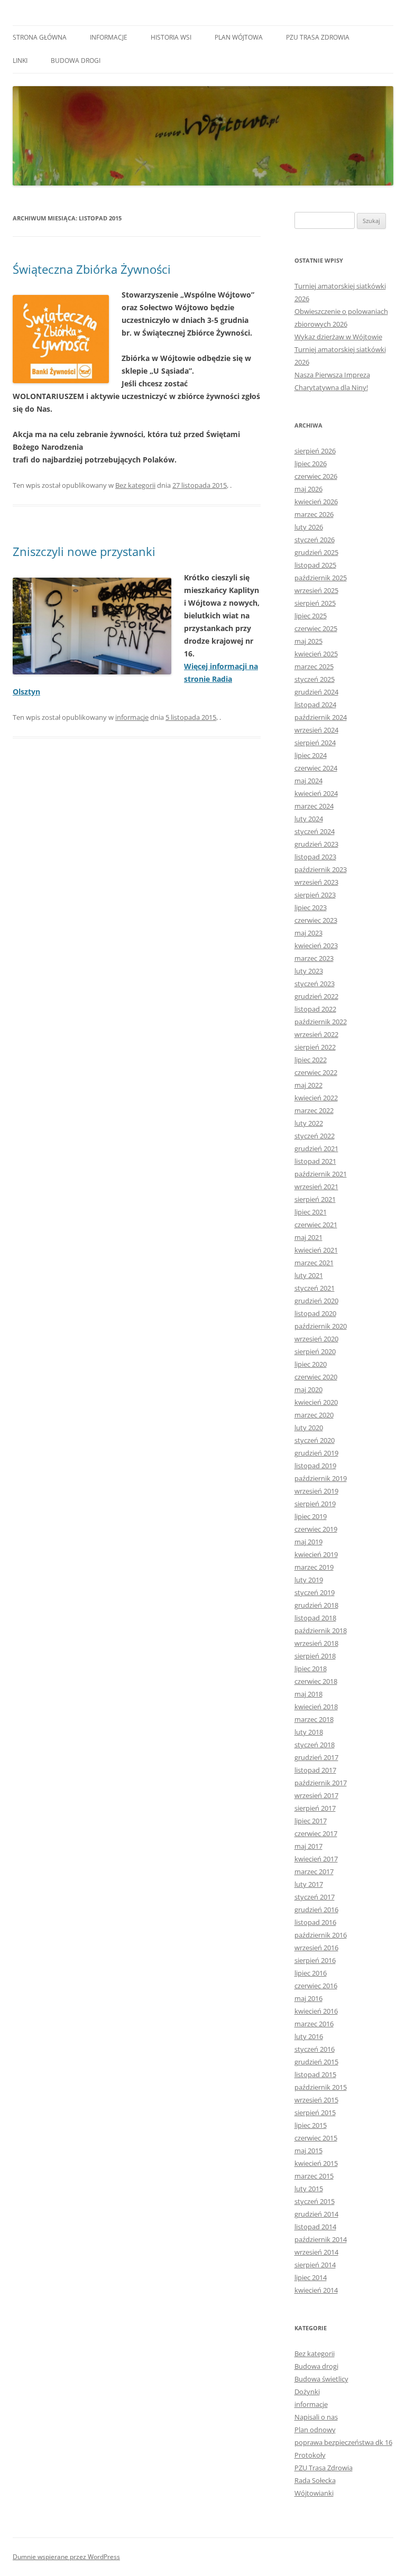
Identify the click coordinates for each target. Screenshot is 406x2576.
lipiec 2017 (311, 1821)
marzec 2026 (314, 514)
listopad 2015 (315, 2074)
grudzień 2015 (316, 2062)
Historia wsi (171, 37)
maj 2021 (308, 1237)
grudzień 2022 (316, 996)
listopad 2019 (315, 1466)
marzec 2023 (314, 958)
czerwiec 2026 (316, 476)
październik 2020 (321, 1326)
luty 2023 (309, 971)
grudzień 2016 (316, 1910)
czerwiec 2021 (316, 1225)
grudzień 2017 (316, 1757)
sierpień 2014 (315, 2265)
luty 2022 (309, 1123)
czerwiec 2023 (316, 920)
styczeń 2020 (315, 1440)
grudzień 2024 (316, 692)
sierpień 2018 (315, 1656)
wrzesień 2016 (316, 1948)
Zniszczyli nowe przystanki (84, 551)
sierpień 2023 (315, 895)
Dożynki (307, 2392)
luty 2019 (309, 1580)
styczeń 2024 (315, 831)
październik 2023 (321, 869)
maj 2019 (308, 1542)
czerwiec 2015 (316, 2138)
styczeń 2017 (315, 1897)
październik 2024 (321, 717)
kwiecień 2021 (316, 1250)
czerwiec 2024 (316, 768)
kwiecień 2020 (316, 1402)
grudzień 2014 (316, 2214)
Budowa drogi (76, 61)
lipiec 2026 (311, 464)
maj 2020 (308, 1389)
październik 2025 (321, 578)
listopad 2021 (315, 1161)
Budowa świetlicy (321, 2379)
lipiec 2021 (311, 1212)
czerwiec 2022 (316, 1072)
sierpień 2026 (315, 451)
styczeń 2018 (315, 1745)
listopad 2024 (315, 705)
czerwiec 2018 (316, 1681)
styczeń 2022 (315, 1136)
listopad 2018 (315, 1618)
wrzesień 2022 (316, 1034)
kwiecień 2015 (316, 2163)
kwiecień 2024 (316, 793)
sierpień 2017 (315, 1808)
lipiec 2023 (311, 907)
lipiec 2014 (311, 2277)
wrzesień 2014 (316, 2252)
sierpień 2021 (315, 1199)
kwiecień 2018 (316, 1707)
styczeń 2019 (315, 1592)
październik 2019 (321, 1478)
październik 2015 (321, 2087)
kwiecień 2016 (316, 2011)
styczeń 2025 (315, 679)
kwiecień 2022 (316, 1098)
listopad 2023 (315, 857)
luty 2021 (309, 1275)
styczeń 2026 (315, 540)
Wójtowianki (314, 2493)
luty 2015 (309, 2189)
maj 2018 (308, 1694)
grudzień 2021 (316, 1148)
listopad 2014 (315, 2227)
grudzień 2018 (316, 1605)
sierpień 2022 (315, 1047)
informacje (109, 37)
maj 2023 (308, 933)
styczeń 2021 (315, 1288)
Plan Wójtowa (239, 37)
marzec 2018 (314, 1719)
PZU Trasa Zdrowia (318, 37)
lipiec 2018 (311, 1669)
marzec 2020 (314, 1415)
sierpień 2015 (315, 2112)
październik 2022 (321, 1022)
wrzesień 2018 (316, 1643)
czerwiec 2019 (316, 1529)
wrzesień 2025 (316, 590)
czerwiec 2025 (316, 628)
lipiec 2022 (311, 1060)
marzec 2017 (314, 1871)
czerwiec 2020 (316, 1377)
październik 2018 (321, 1630)
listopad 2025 (315, 565)
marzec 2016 (314, 2024)
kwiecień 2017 (316, 1859)
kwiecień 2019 (316, 1554)
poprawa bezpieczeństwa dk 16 (343, 2442)
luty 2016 (309, 2036)
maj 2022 (308, 1085)
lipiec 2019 (311, 1516)
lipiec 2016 (311, 1973)
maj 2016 (308, 1998)
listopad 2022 (315, 1009)
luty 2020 (309, 1428)
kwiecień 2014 (316, 2290)
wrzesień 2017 (316, 1795)
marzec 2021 (314, 1263)
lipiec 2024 (311, 755)
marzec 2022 (314, 1110)
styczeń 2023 (315, 984)
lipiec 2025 (311, 616)
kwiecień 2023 (316, 946)
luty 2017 (309, 1884)
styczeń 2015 (315, 2201)
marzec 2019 (314, 1567)
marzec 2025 (314, 666)
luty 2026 (309, 527)
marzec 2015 (314, 2176)
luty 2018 (309, 1732)
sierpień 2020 (315, 1351)
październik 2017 (321, 1783)
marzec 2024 (314, 806)
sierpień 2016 (315, 1960)
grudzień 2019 (316, 1453)
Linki (20, 61)
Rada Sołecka (315, 2480)
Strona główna (40, 37)
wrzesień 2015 (316, 2100)
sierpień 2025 (315, 603)
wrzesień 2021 (316, 1187)
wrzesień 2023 (316, 882)
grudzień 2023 (316, 844)
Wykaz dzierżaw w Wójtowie (338, 337)
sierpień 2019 (315, 1504)
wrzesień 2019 (316, 1491)
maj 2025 (308, 641)
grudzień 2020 (316, 1301)
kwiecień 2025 (316, 654)
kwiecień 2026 (316, 502)
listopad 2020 (315, 1313)
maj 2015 (308, 2151)
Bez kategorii (135, 485)
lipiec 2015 (311, 2125)
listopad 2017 (315, 1770)
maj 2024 (308, 781)
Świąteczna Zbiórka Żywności (92, 269)
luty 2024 (309, 819)
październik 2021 (321, 1174)
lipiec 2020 (311, 1364)
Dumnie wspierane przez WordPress (66, 2557)
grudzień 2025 (316, 552)
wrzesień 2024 (316, 730)
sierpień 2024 (315, 743)
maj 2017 (308, 1846)
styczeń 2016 (315, 2049)
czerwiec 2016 (316, 1986)
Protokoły (310, 2455)
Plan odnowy (315, 2430)
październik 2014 (321, 2239)
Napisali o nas (316, 2417)
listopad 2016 (315, 1922)
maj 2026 (308, 489)
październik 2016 (321, 1935)
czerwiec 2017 (316, 1833)
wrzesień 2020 (316, 1339)
